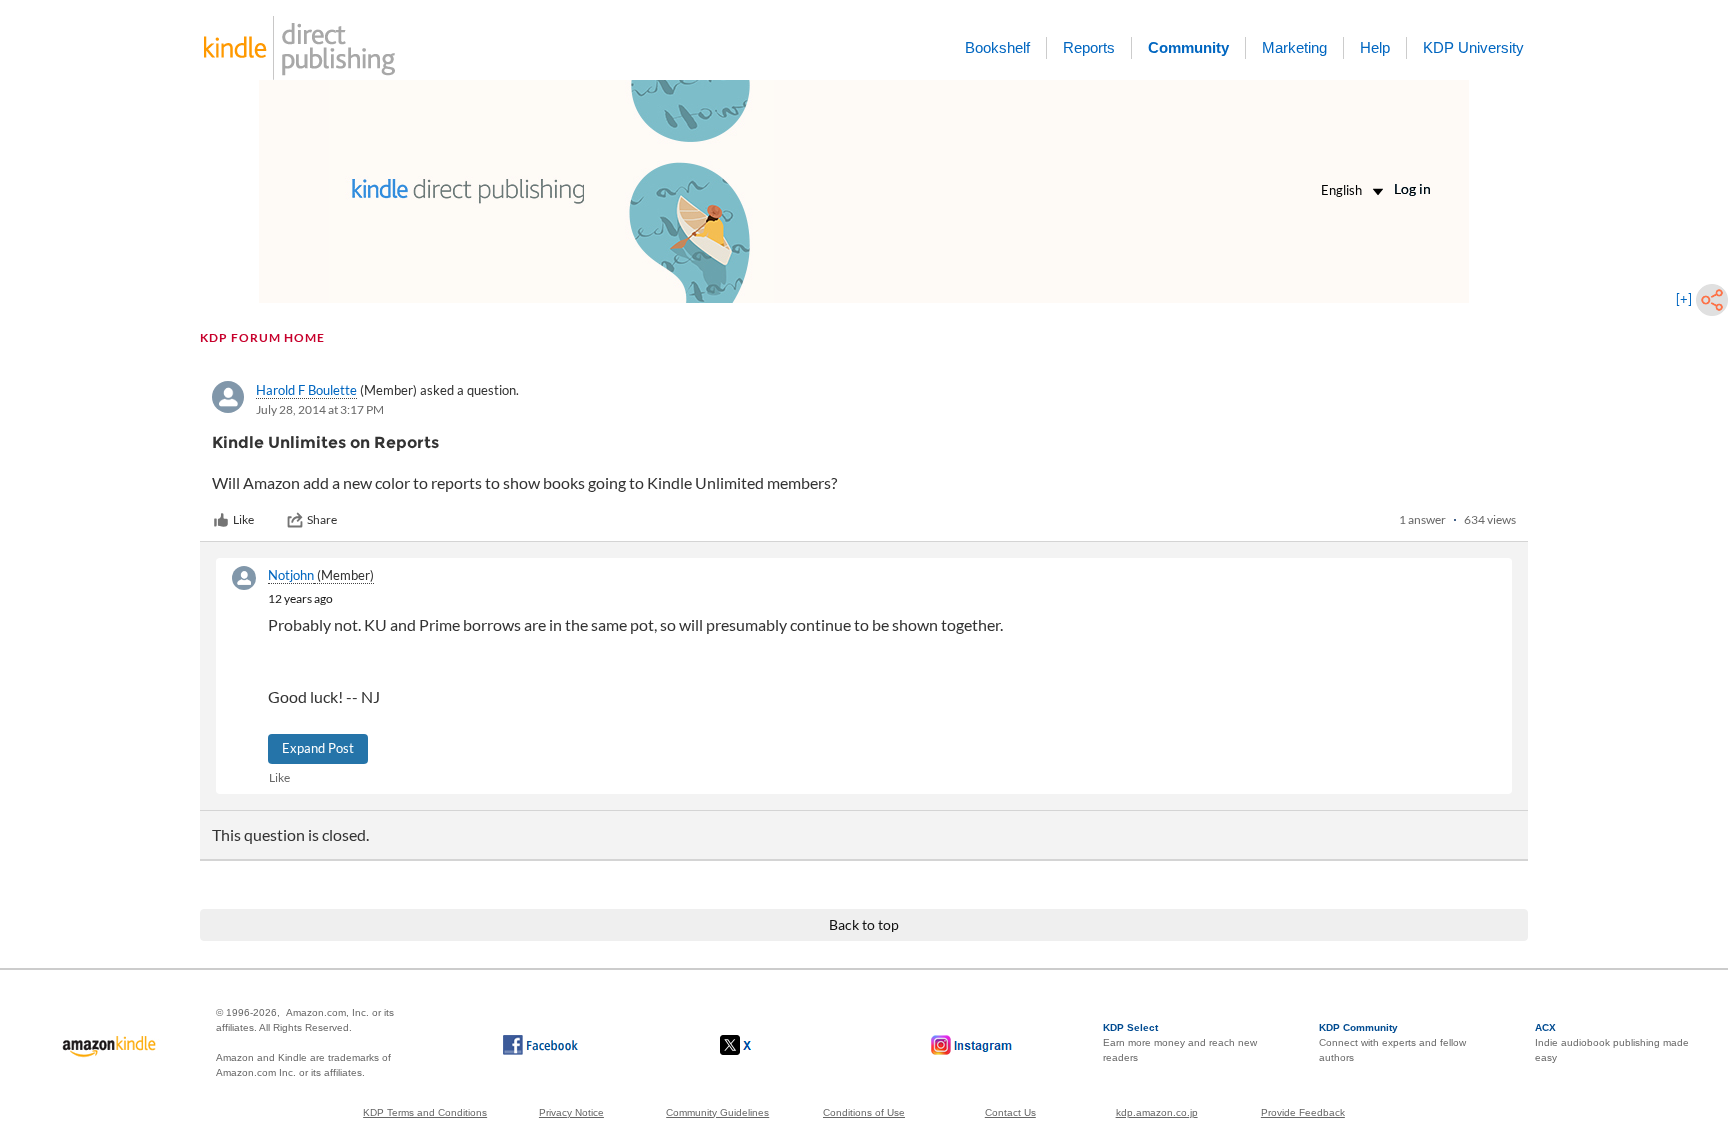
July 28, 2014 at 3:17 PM (320, 409)
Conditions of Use (864, 1112)
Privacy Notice (571, 1112)
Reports (1089, 47)
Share (322, 519)
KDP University (1473, 47)
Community (1188, 47)
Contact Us (1010, 1112)
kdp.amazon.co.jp (1157, 1112)
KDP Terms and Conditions (425, 1112)
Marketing (1294, 47)
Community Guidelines (717, 1112)
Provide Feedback (1303, 1112)
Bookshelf (997, 47)
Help (1375, 47)
